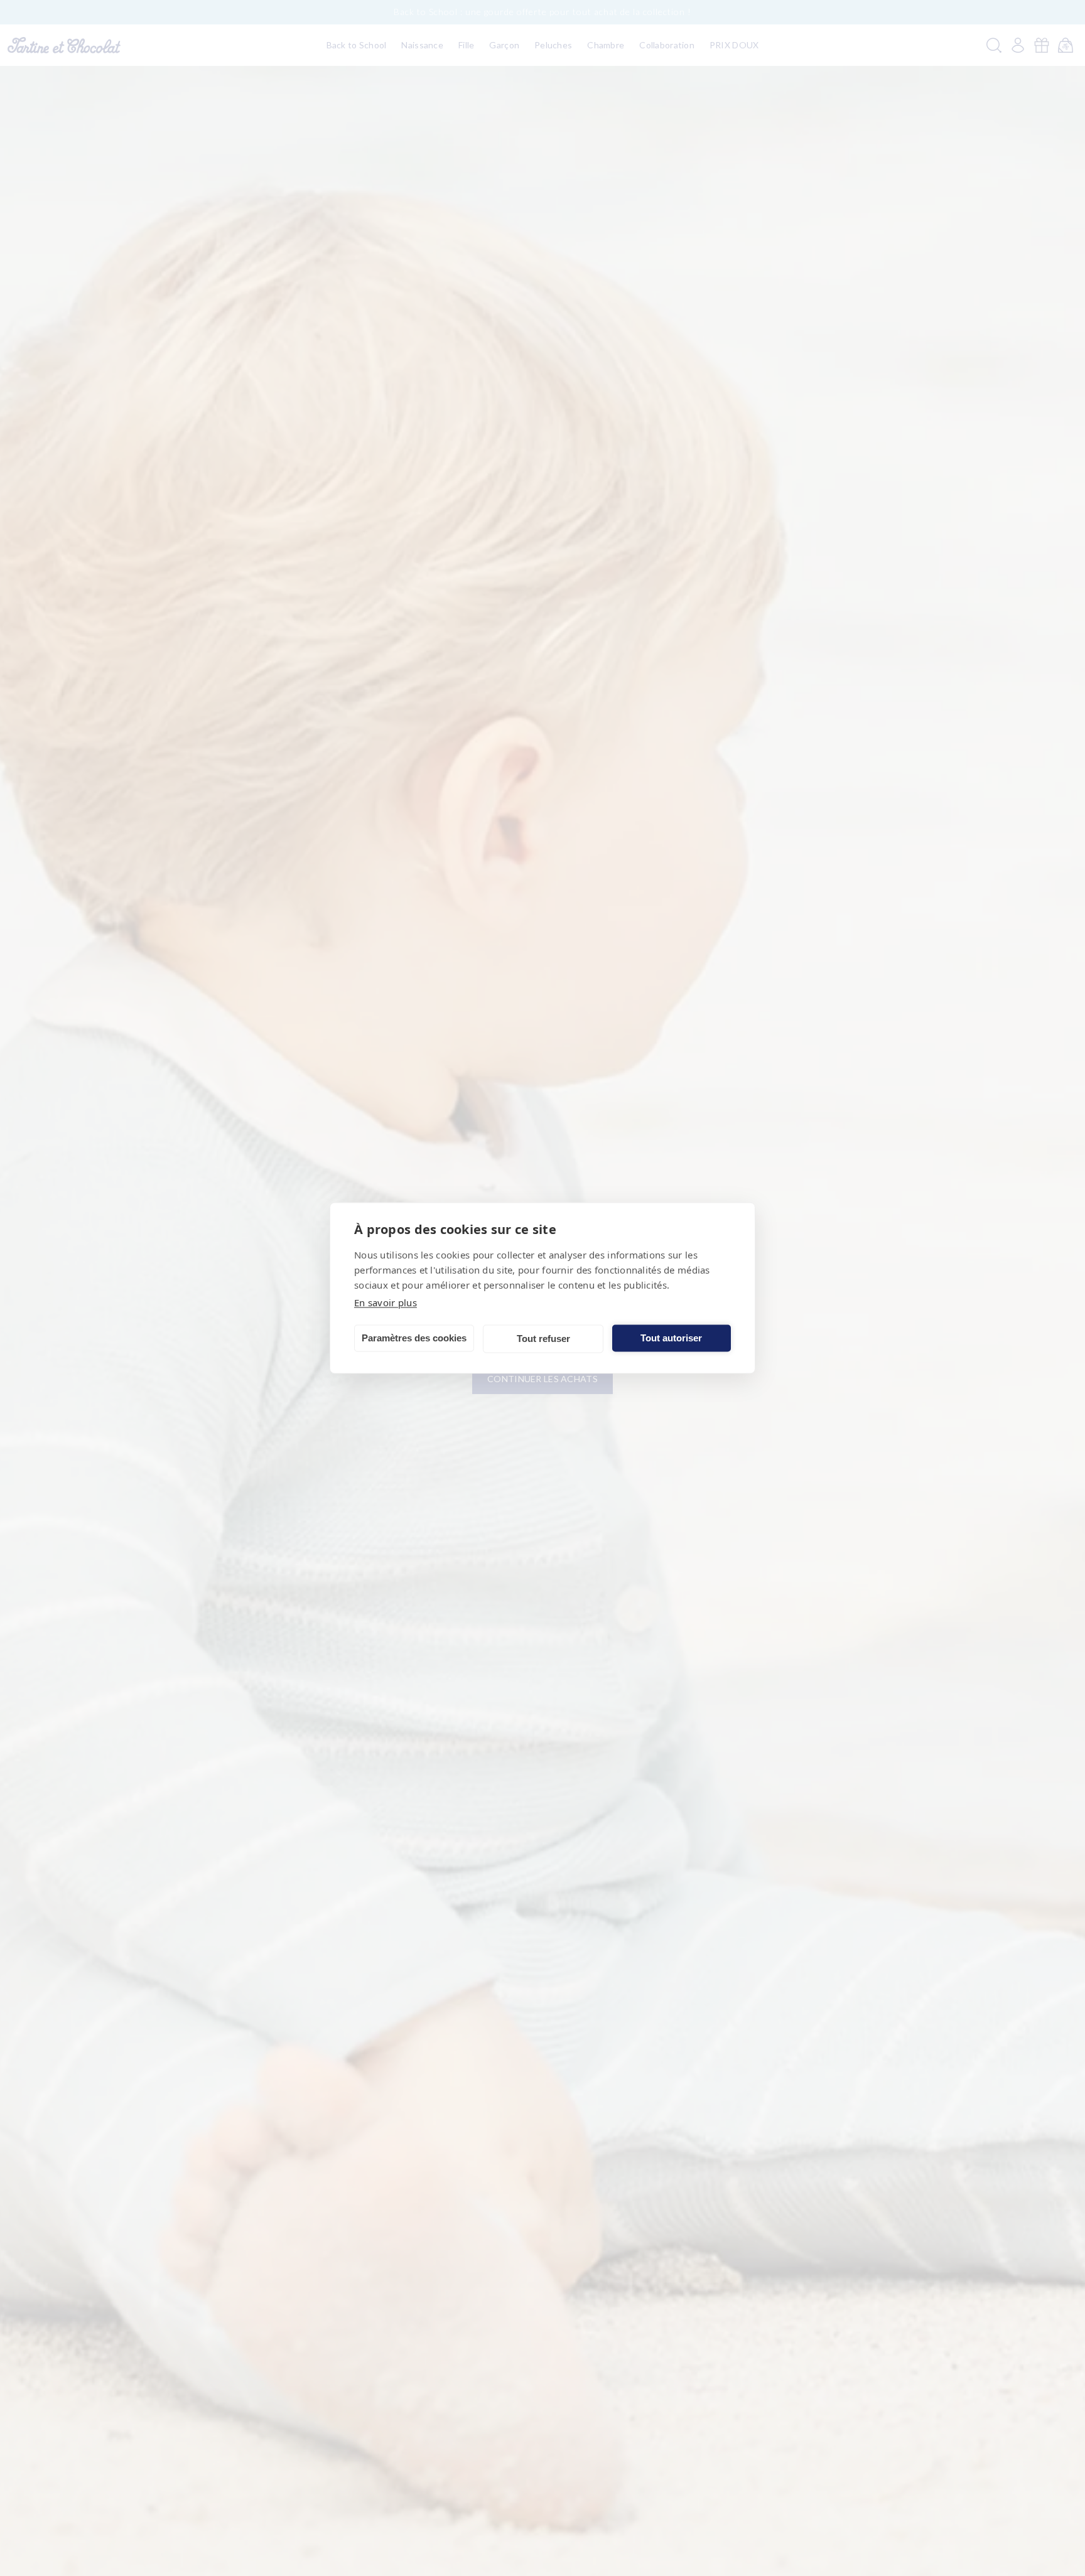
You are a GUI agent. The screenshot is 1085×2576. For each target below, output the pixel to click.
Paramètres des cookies (414, 1338)
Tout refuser (543, 1339)
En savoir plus (386, 1302)
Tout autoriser (671, 1338)
